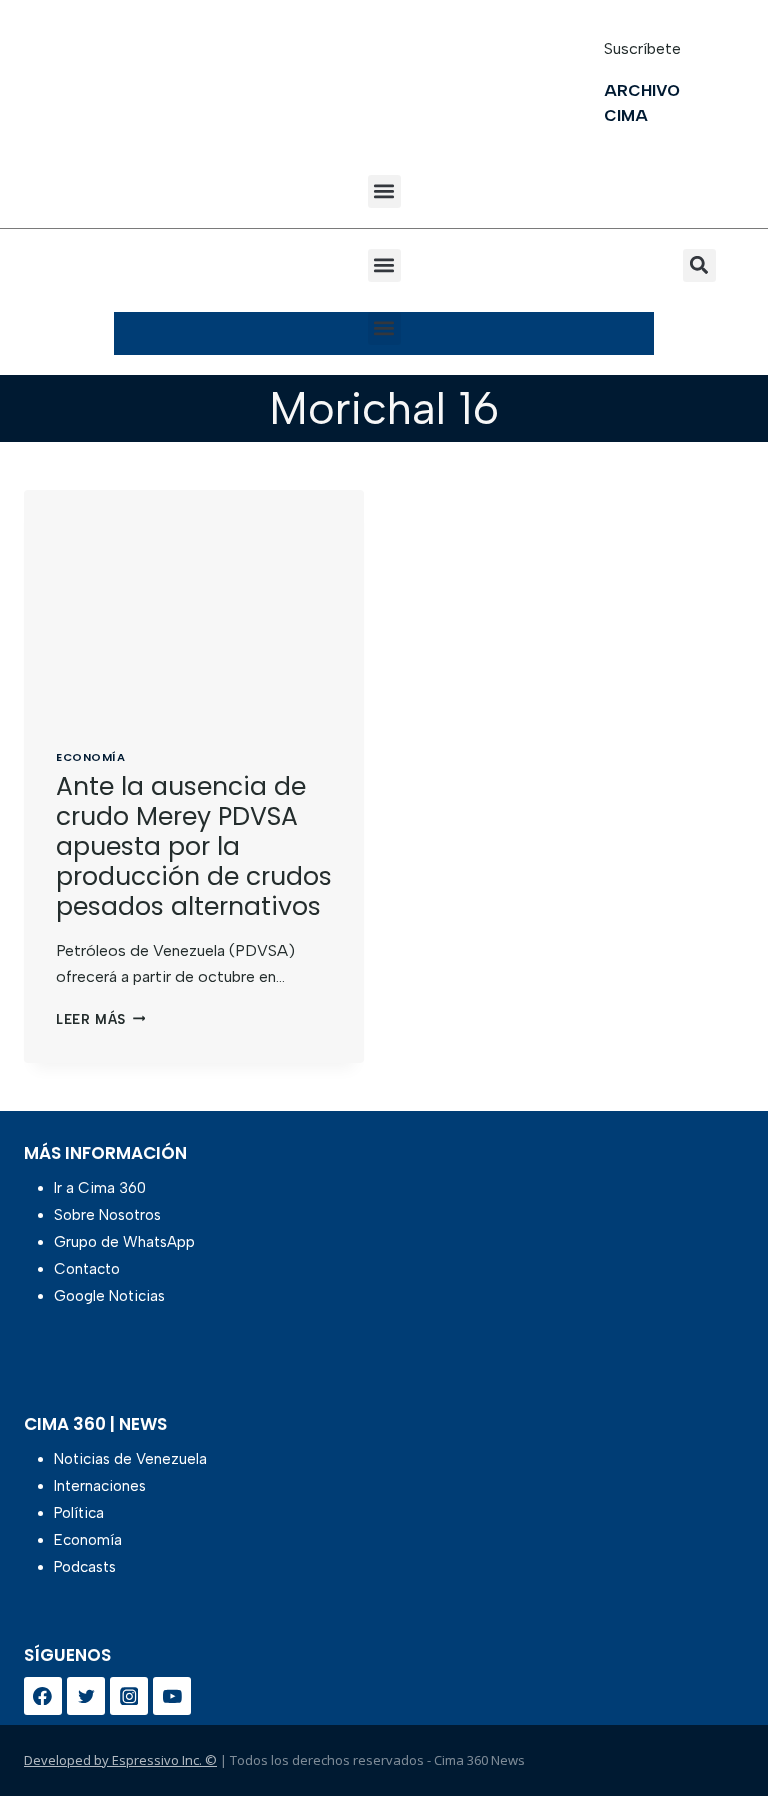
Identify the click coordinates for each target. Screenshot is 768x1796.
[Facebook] (43, 1696)
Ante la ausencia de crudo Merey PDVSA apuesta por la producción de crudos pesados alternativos (194, 846)
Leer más (100, 1019)
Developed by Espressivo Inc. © (120, 1760)
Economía (90, 757)
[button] (384, 191)
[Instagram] (129, 1696)
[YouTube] (172, 1696)
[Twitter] (86, 1696)
